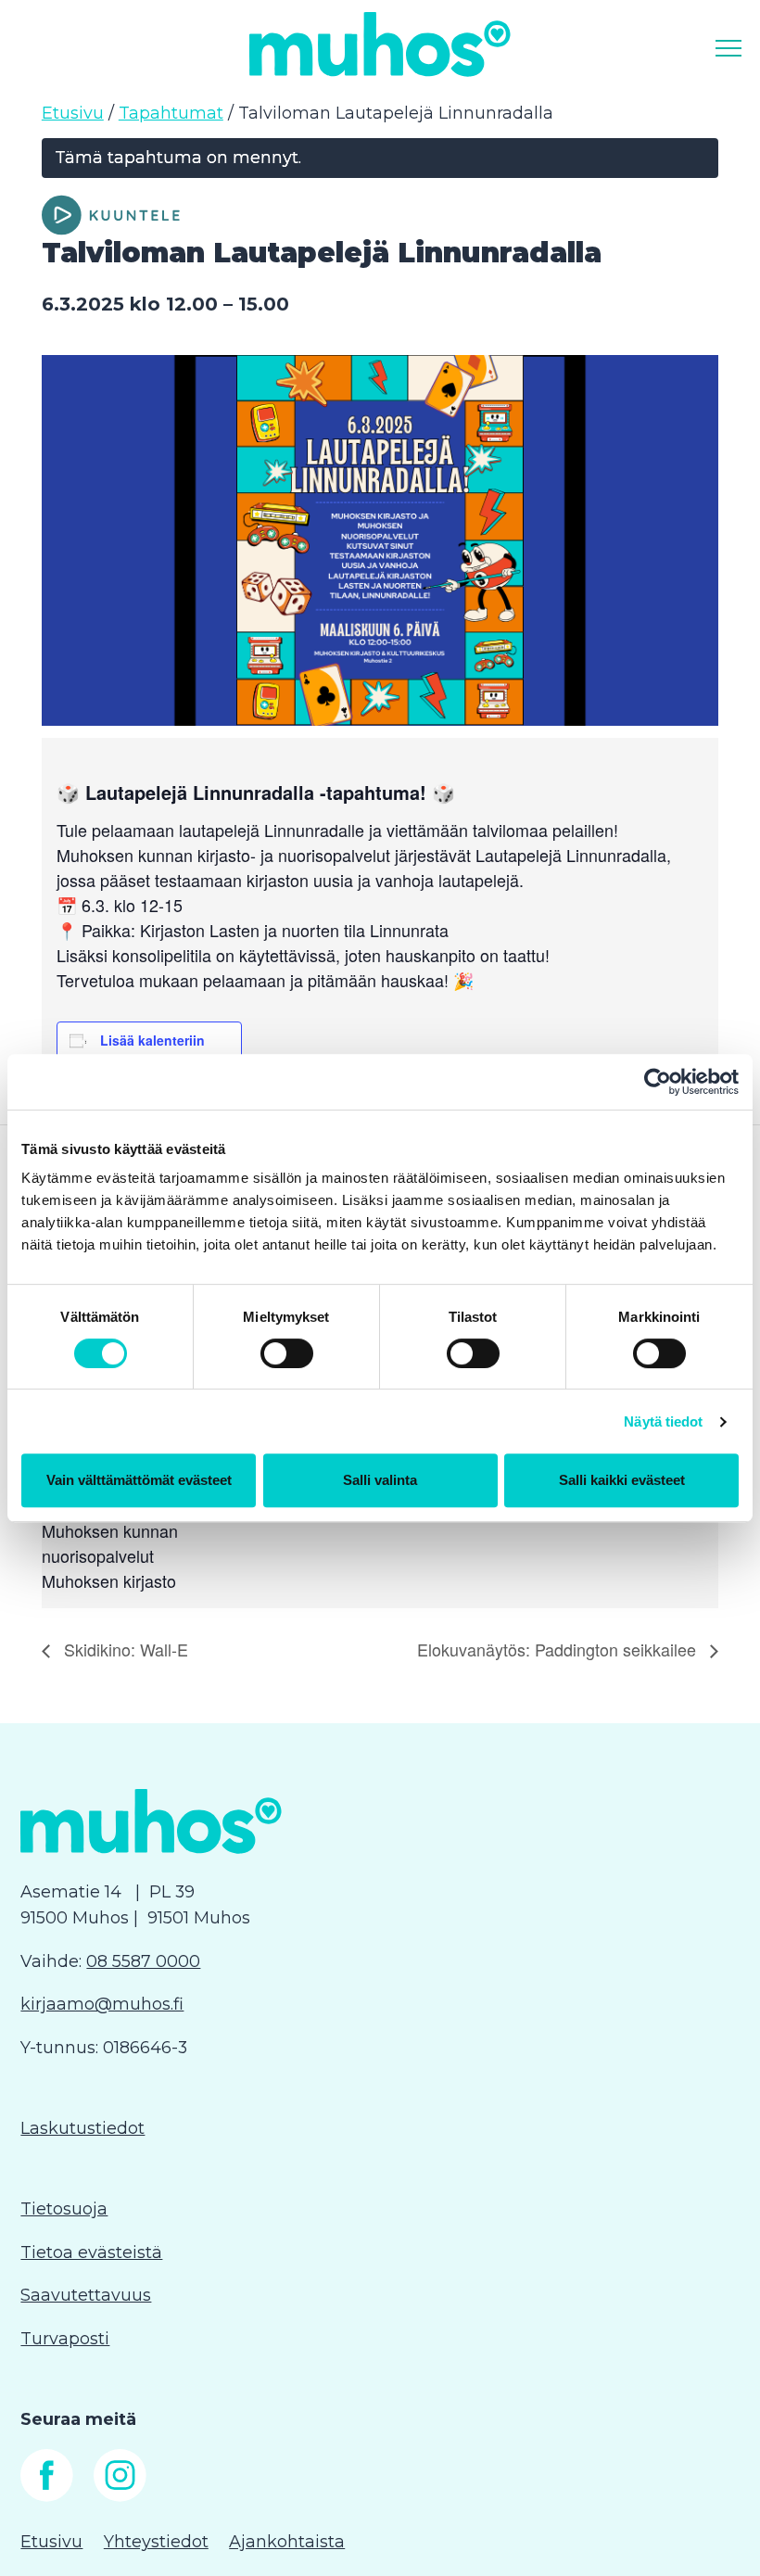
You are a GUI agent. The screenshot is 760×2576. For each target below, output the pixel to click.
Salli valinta (380, 1480)
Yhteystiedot (156, 2542)
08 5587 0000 (143, 1961)
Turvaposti (65, 2339)
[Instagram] (120, 2496)
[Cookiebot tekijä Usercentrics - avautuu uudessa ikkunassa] (658, 1082)
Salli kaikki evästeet (622, 1480)
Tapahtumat (171, 113)
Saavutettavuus (86, 2295)
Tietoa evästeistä (91, 2252)
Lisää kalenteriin (152, 1040)
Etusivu (73, 113)
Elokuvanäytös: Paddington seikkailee (559, 1649)
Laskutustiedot (82, 2128)
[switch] (287, 1353)
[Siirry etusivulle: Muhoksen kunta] (380, 44)
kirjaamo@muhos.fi (102, 2004)
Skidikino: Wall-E (124, 1649)
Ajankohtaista (287, 2542)
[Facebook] (47, 2496)
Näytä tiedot (663, 1421)
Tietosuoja (64, 2209)
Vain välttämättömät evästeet (139, 1480)
